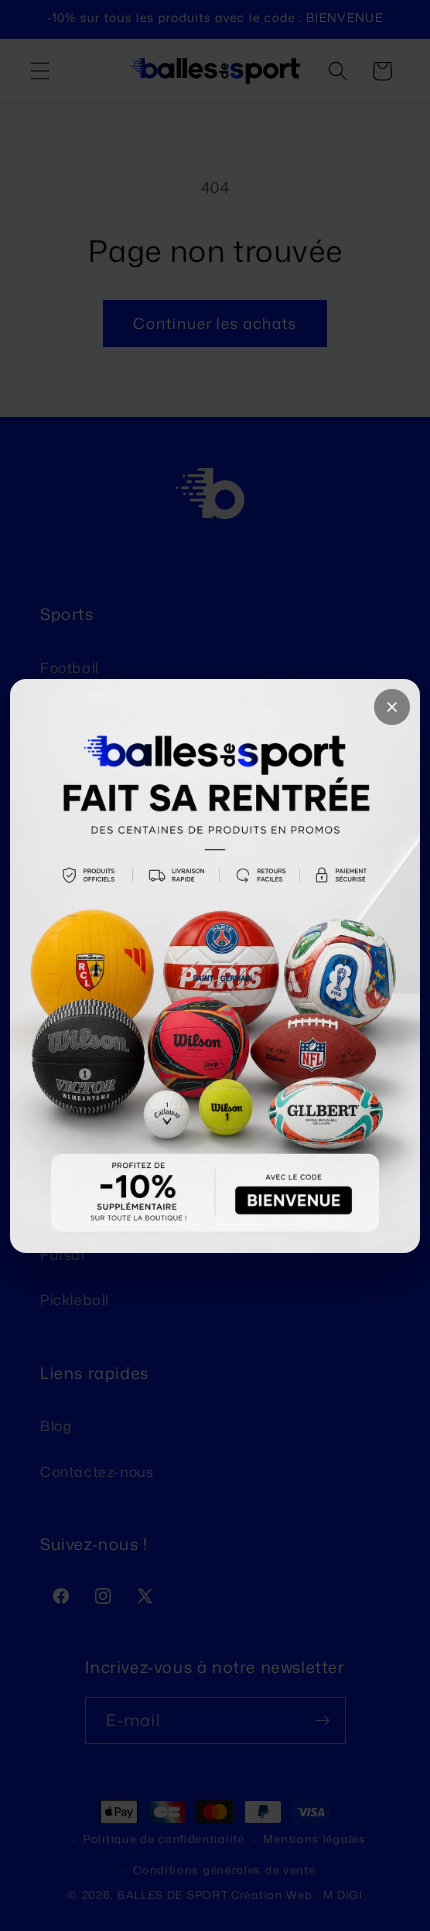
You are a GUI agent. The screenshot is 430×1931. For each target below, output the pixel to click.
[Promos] (215, 966)
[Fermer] (392, 707)
